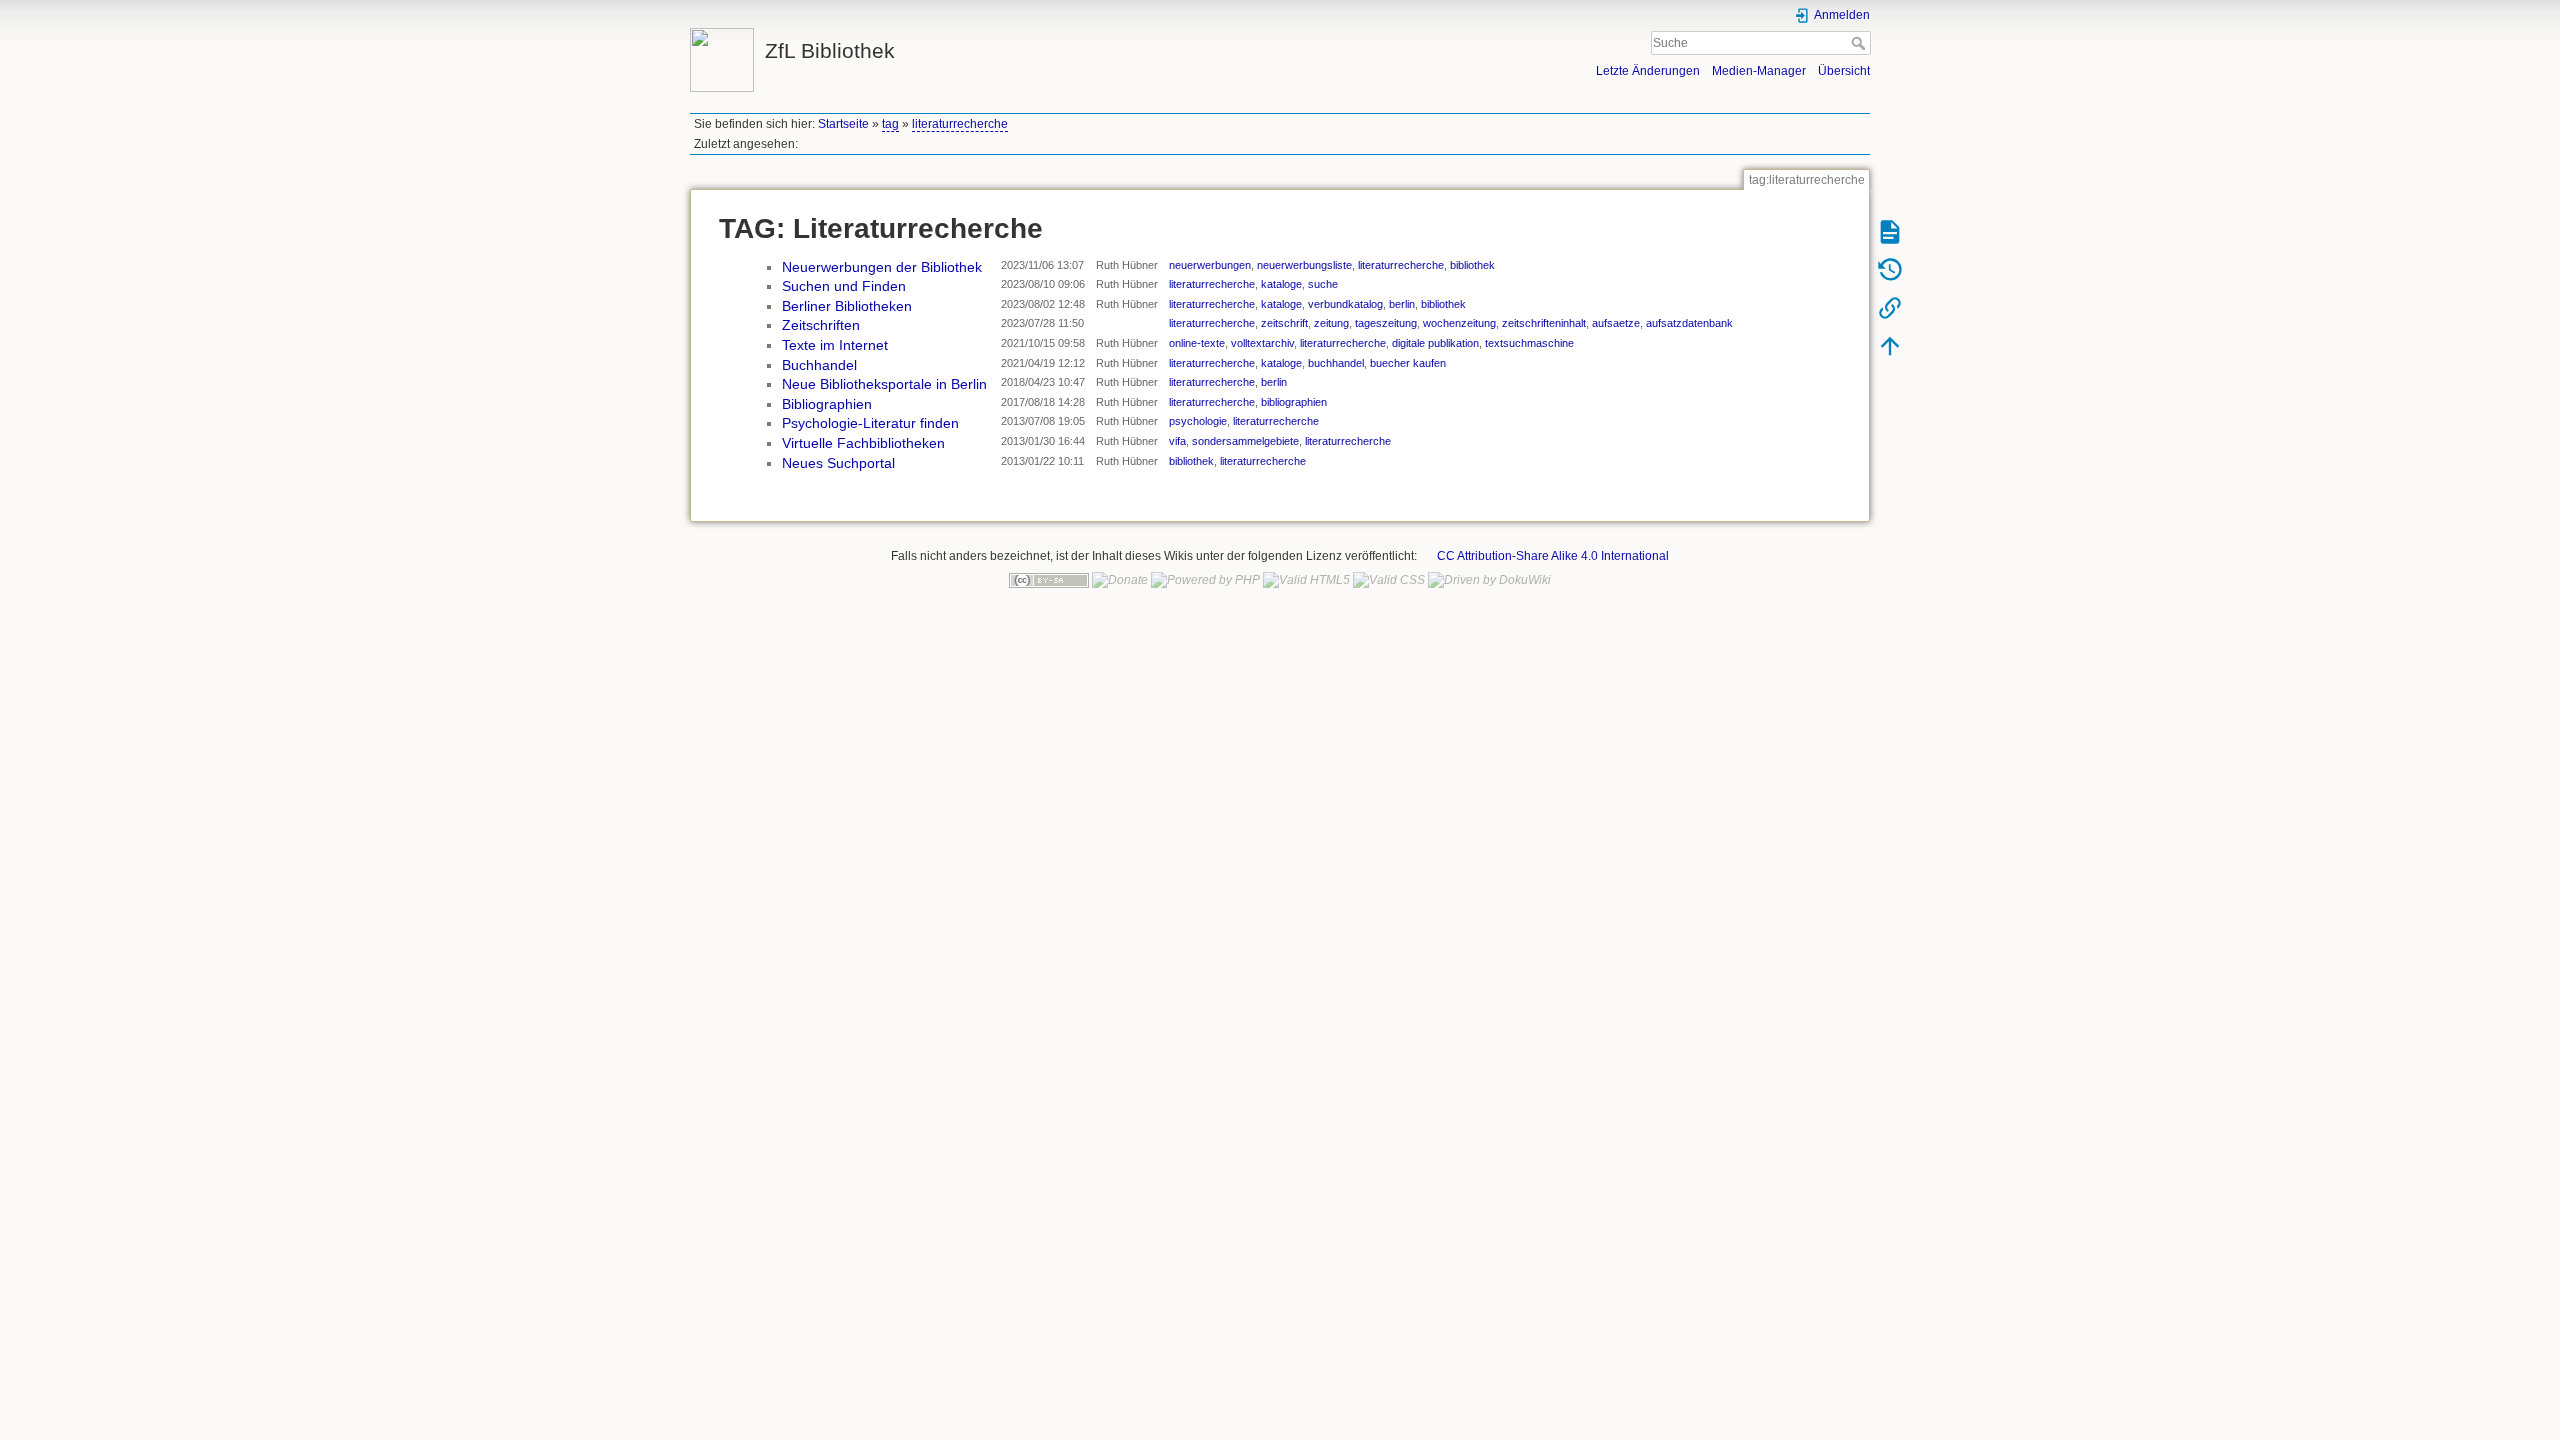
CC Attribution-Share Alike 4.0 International (1553, 556)
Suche (1860, 43)
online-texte (1197, 343)
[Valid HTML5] (1306, 580)
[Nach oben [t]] (1890, 345)
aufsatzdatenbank (1689, 323)
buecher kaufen (1408, 363)
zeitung (1331, 323)
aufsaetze (1616, 323)
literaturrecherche (960, 124)
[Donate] (1120, 580)
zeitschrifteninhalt (1544, 323)
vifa (1177, 441)
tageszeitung (1386, 323)
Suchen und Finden (844, 286)
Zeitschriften (821, 325)
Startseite (843, 124)
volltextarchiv (1262, 343)
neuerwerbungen (1210, 265)
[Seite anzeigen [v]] (1890, 231)
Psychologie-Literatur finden (870, 423)
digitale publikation (1435, 343)
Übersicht (1844, 71)
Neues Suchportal (838, 463)
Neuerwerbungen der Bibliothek (882, 267)
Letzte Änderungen (1648, 71)
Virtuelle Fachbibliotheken (863, 443)
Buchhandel (819, 365)
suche (1323, 284)
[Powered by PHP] (1205, 580)
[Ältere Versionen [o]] (1890, 269)
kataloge (1281, 284)
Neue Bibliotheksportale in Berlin (884, 384)
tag (890, 124)
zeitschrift (1284, 323)
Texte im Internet (835, 345)
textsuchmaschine (1529, 343)
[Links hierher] (1890, 307)
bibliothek (1472, 265)
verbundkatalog (1345, 304)
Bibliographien (827, 404)
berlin (1402, 304)
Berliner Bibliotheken (847, 306)
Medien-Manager (1759, 71)
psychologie (1198, 421)
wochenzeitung (1459, 323)
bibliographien (1294, 402)
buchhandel (1336, 363)
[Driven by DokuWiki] (1489, 580)
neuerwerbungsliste (1304, 265)
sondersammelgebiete (1245, 441)
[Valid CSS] (1389, 580)
